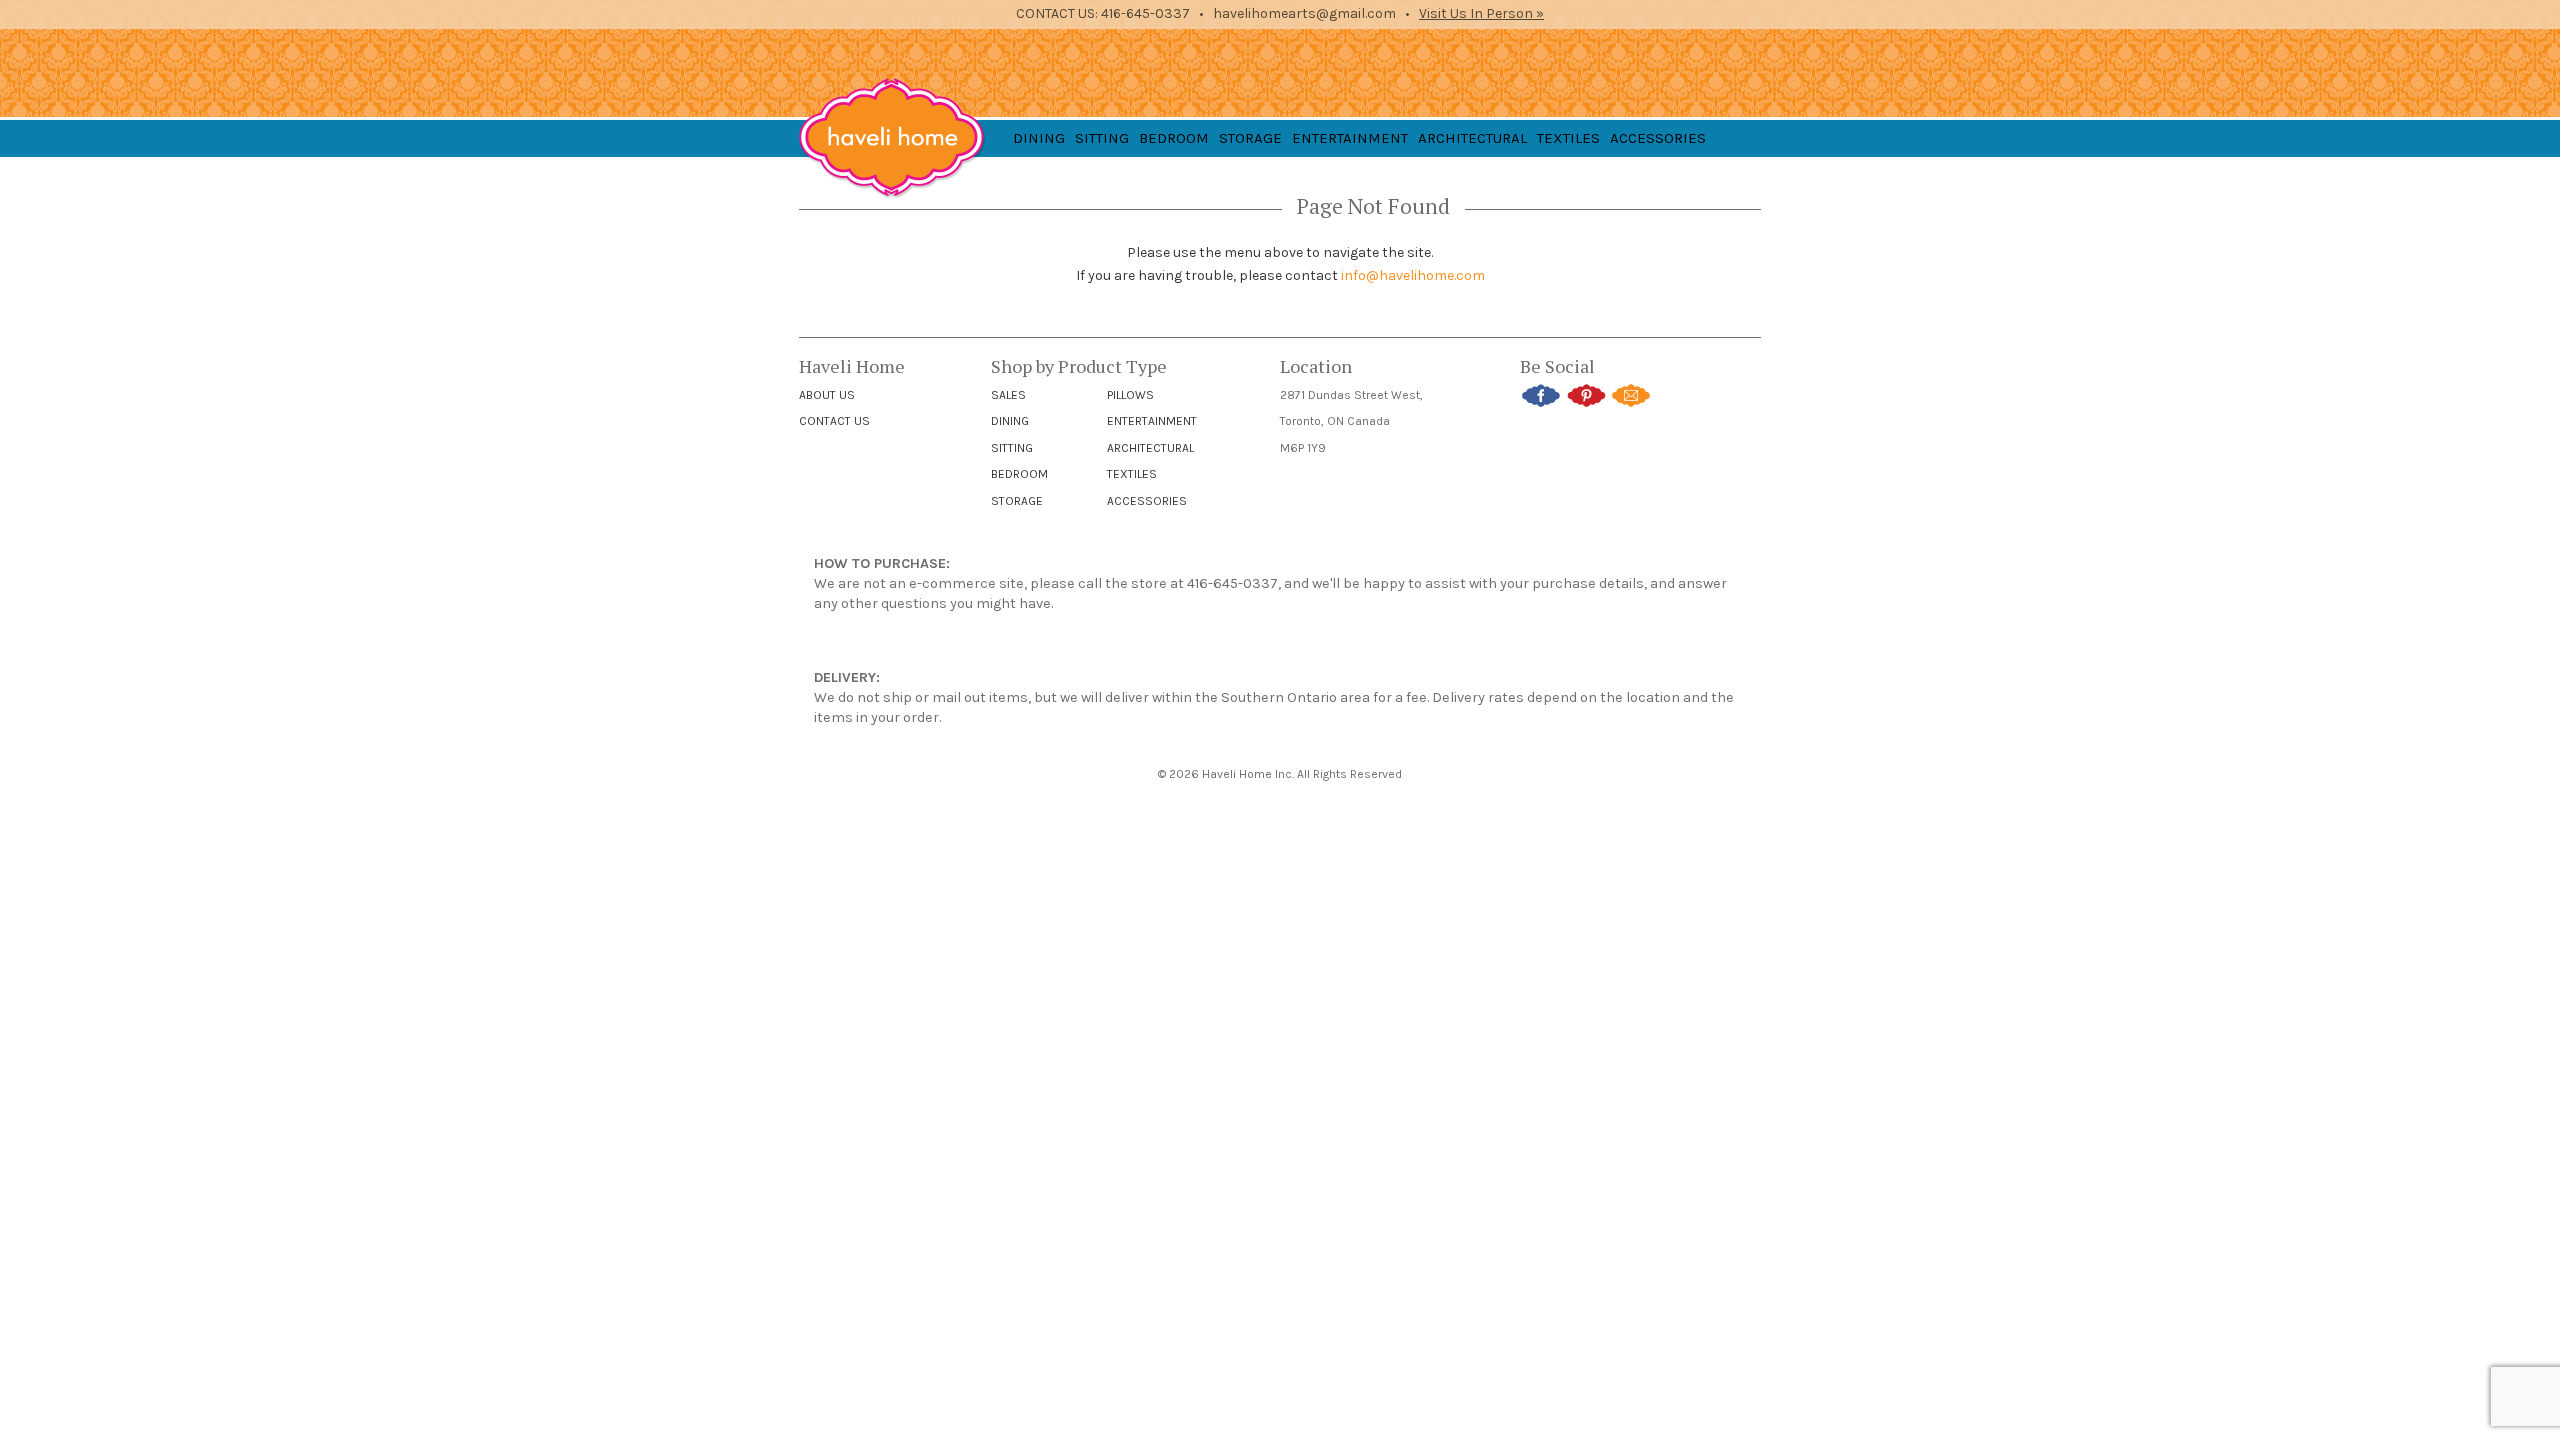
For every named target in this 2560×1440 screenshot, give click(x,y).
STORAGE (1250, 138)
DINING (1039, 138)
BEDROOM (1174, 138)
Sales (1008, 395)
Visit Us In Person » (1481, 13)
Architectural (1150, 448)
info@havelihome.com (1413, 275)
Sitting (1012, 448)
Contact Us (834, 421)
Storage (1017, 501)
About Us (827, 395)
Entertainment (1152, 421)
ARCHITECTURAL (1472, 138)
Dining (1010, 421)
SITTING (1102, 138)
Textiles (1132, 474)
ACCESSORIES (1658, 138)
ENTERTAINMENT (1350, 138)
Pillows (1130, 395)
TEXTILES (1568, 138)
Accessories (1147, 501)
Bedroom (1019, 474)
